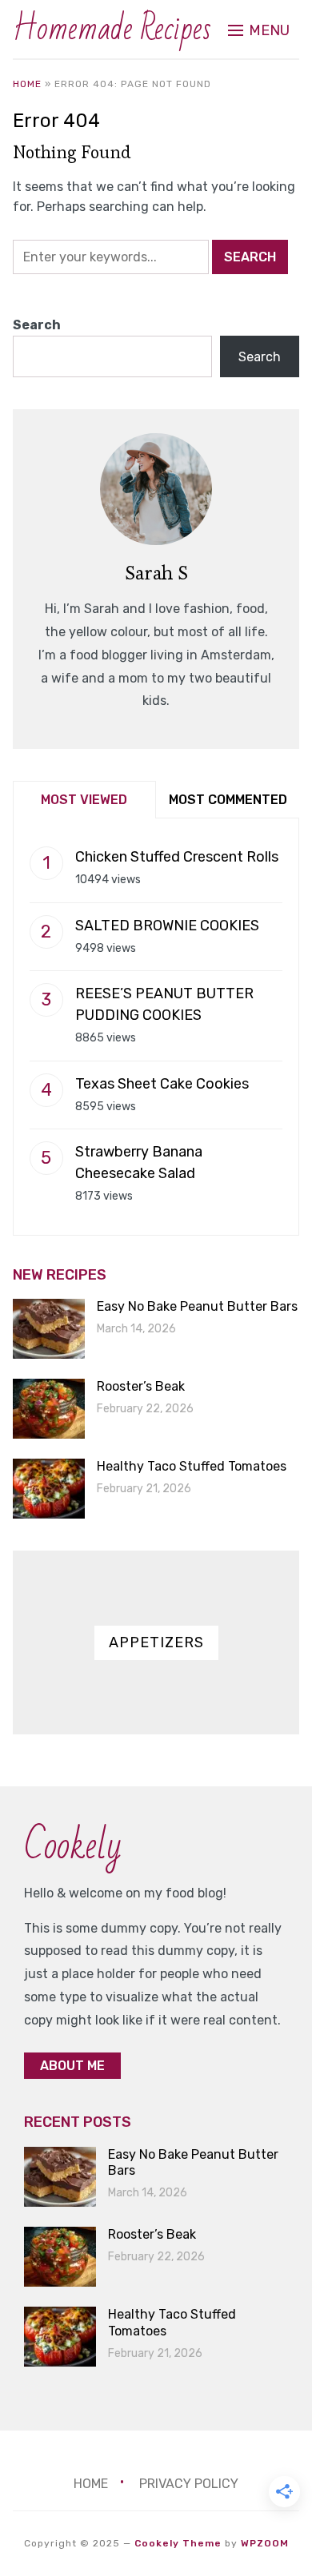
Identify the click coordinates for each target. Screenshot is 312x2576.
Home (27, 84)
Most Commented (228, 800)
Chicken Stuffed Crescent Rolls (177, 857)
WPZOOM (265, 2543)
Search (37, 325)
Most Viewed (84, 800)
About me (72, 2066)
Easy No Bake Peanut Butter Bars (197, 1306)
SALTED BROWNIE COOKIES (167, 926)
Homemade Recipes (112, 29)
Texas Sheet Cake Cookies (162, 1084)
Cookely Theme (178, 2543)
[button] (259, 30)
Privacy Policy (189, 2484)
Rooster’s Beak (141, 1386)
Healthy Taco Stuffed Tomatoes (192, 1466)
